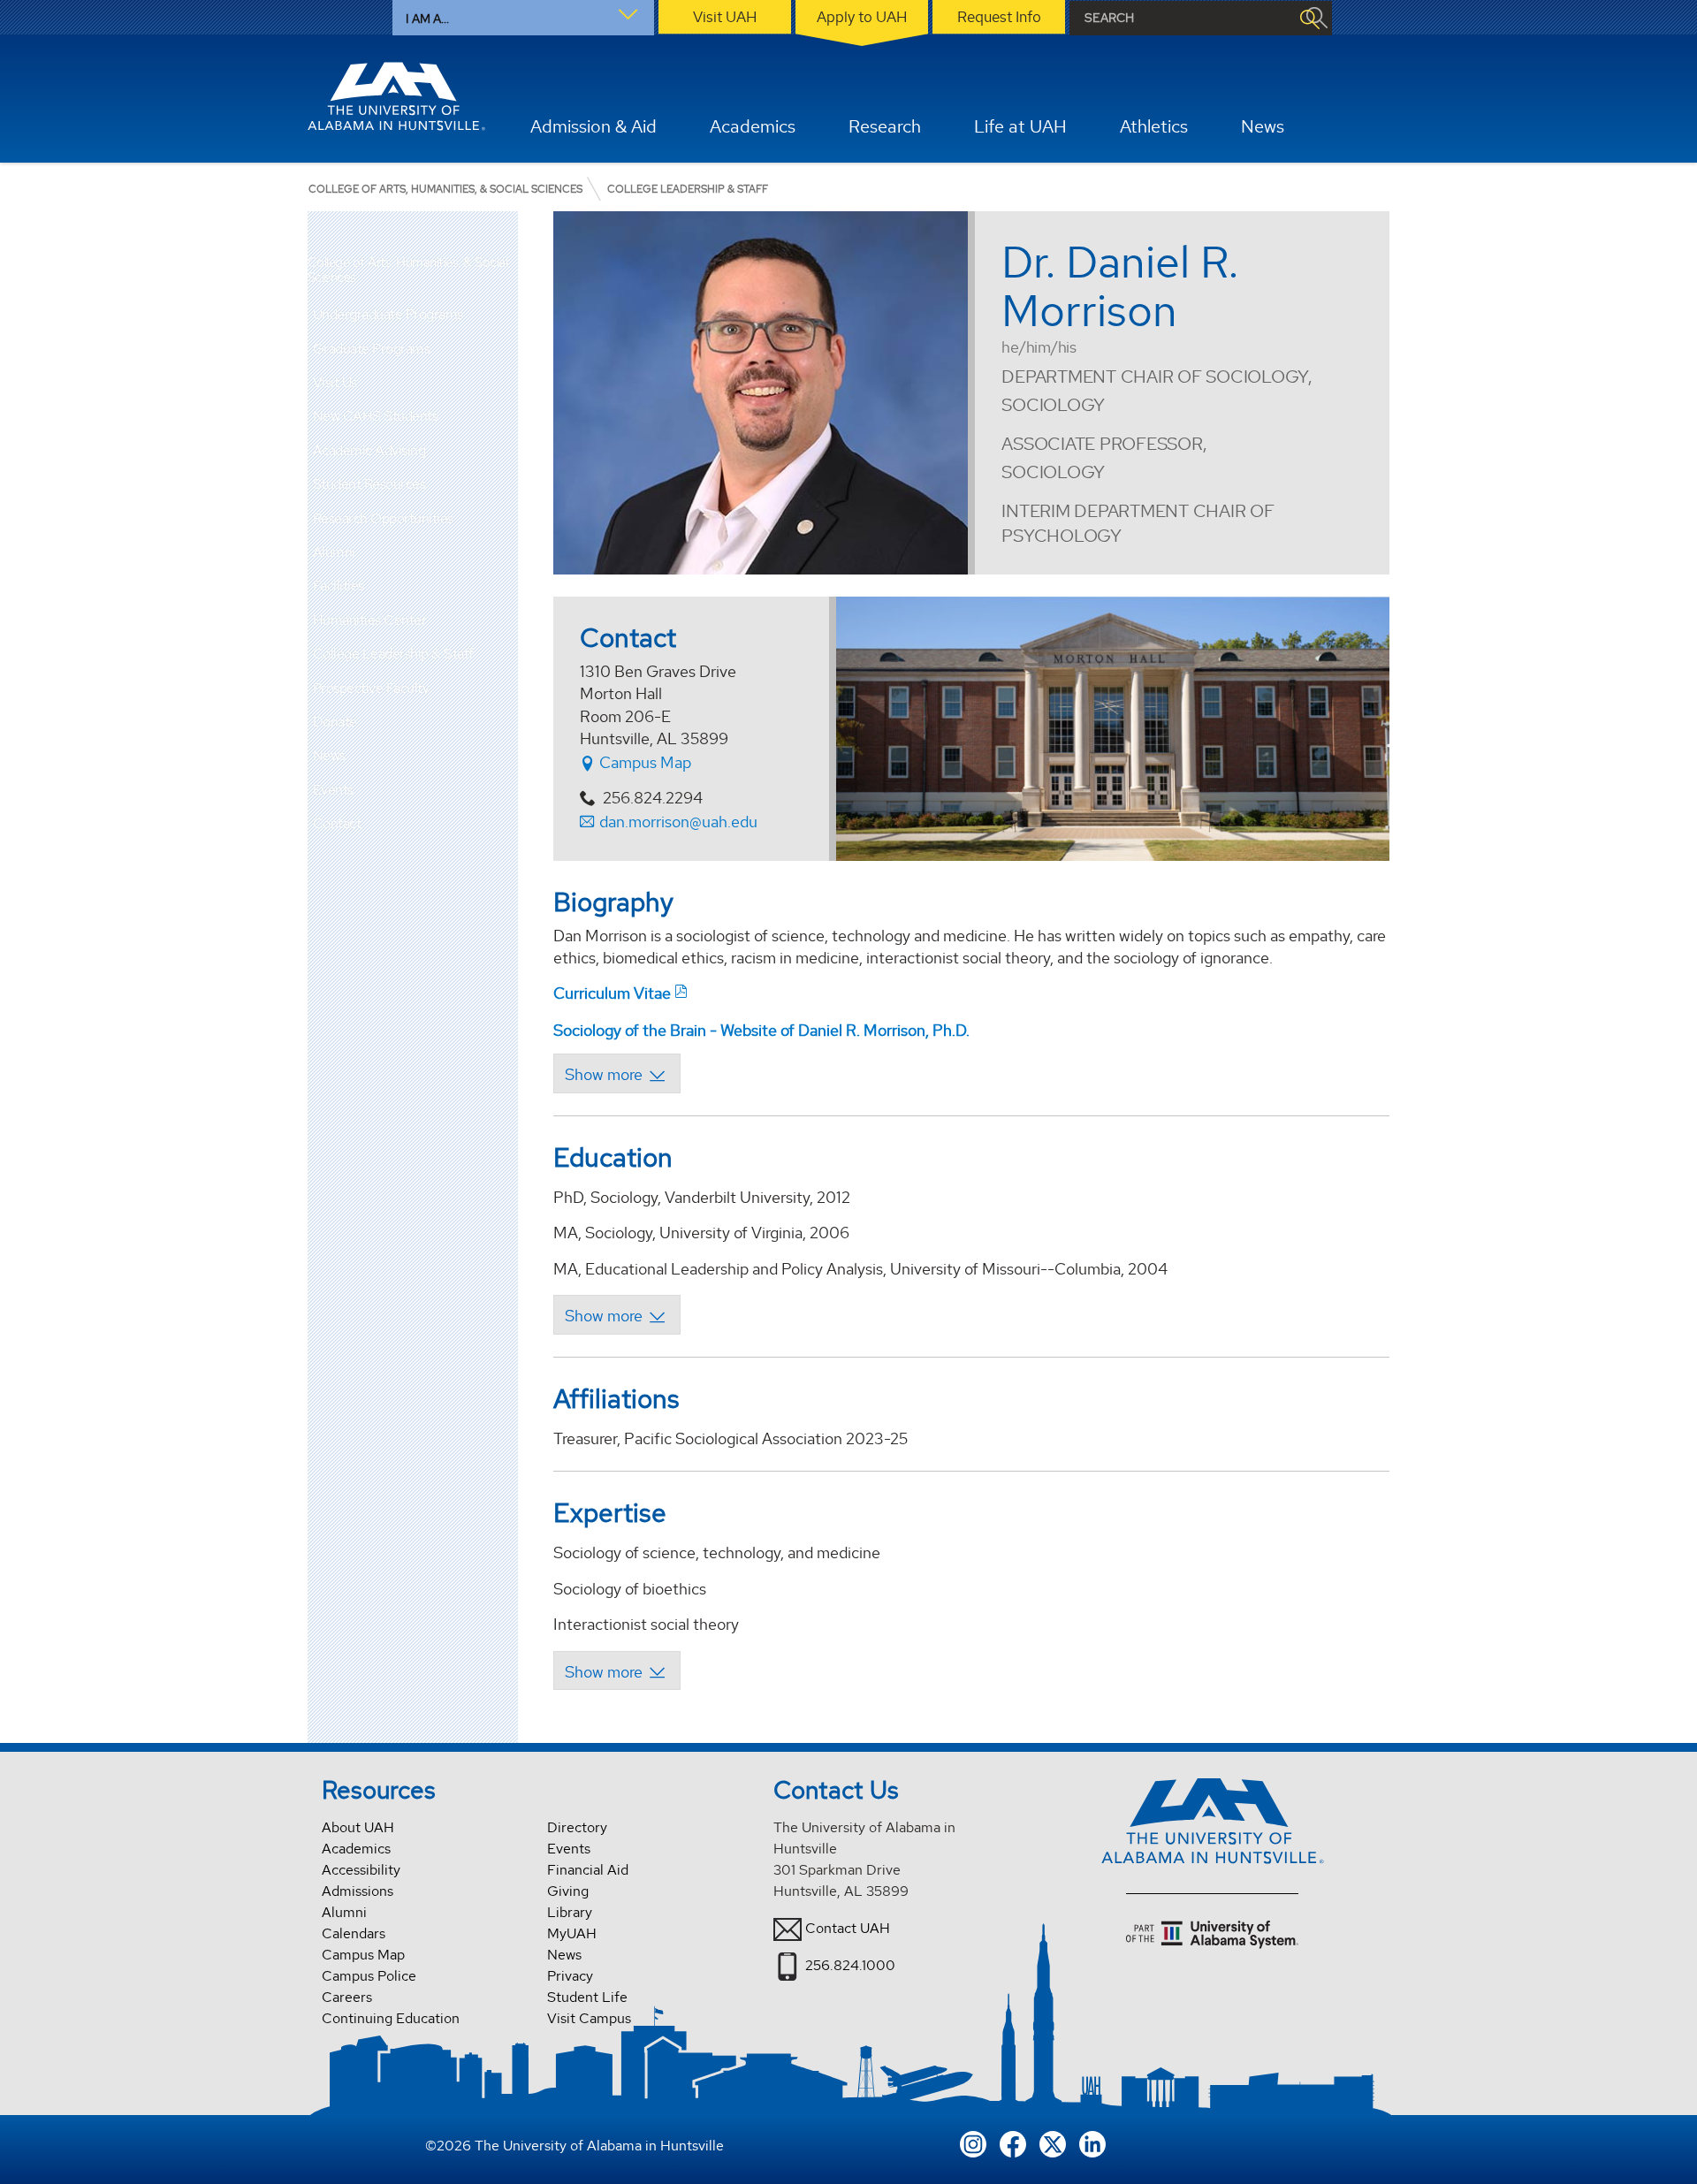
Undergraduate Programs (388, 314)
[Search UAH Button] (1309, 18)
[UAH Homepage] (397, 96)
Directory (577, 1827)
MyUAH (572, 1933)
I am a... (427, 19)
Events (333, 790)
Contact (337, 823)
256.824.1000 (850, 1965)
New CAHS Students (376, 416)
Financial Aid (588, 1870)
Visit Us (335, 382)
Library (570, 1912)
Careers (347, 1997)
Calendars (354, 1933)
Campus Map (643, 762)
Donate (335, 722)
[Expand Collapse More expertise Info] (616, 1670)
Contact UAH (848, 1928)
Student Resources (369, 484)
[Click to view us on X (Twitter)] (1053, 2143)
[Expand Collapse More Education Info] (616, 1314)
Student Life (587, 1997)
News (329, 755)
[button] (505, 315)
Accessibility (361, 1870)
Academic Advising (369, 450)
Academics (356, 1849)
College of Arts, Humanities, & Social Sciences (408, 270)
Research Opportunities (383, 518)
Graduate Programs (372, 349)
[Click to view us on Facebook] (1013, 2143)
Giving (568, 1891)
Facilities (339, 586)
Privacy (570, 1976)
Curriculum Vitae (612, 993)
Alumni (334, 552)
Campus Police (369, 1976)
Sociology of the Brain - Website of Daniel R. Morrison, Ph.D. (761, 1030)
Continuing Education (391, 2018)
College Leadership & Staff (393, 654)
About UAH (358, 1827)
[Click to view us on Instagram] (973, 2143)
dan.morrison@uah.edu (678, 822)
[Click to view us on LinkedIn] (1092, 2143)
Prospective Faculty (371, 688)
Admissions (358, 1891)
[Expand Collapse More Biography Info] (616, 1073)
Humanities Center (370, 620)
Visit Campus (589, 2018)
